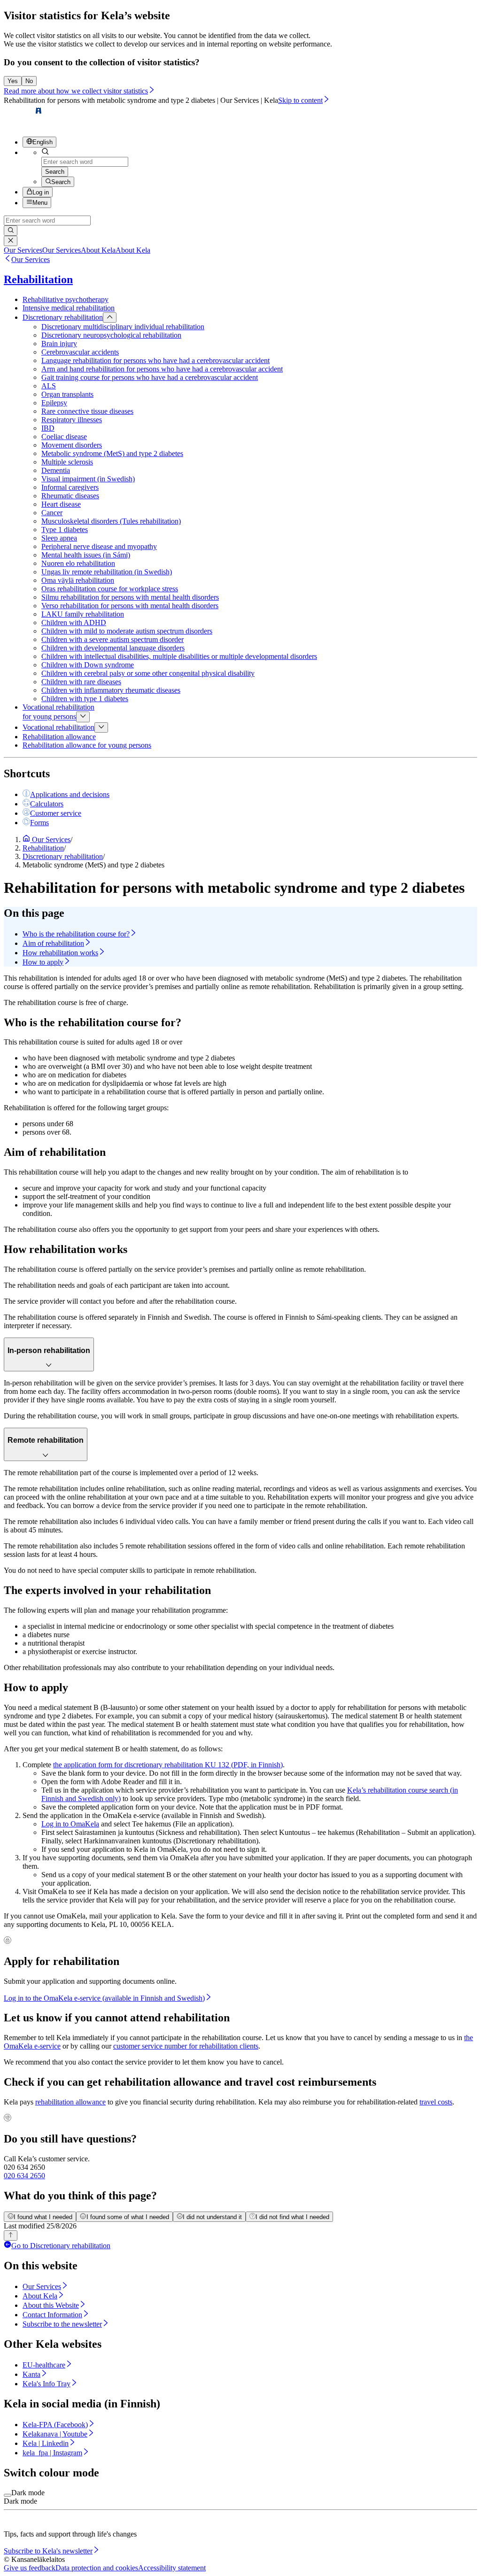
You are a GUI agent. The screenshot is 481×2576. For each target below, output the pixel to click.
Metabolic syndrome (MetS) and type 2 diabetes (112, 453)
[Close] (11, 241)
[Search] (11, 231)
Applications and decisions (70, 794)
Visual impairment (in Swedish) (88, 479)
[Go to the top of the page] (11, 2236)
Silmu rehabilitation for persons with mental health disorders (130, 597)
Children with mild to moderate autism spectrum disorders (127, 631)
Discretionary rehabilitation (63, 317)
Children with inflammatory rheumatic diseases (111, 690)
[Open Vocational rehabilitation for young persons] (83, 717)
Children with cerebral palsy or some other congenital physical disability (148, 673)
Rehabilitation (38, 279)
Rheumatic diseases (70, 496)
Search (55, 172)
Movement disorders (72, 445)
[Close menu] (110, 317)
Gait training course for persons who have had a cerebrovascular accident (150, 377)
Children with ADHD (74, 623)
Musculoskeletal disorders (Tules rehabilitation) (111, 521)
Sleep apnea (59, 538)
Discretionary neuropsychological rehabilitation (111, 335)
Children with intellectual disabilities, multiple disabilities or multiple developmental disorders (179, 656)
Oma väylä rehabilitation (78, 580)
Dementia (56, 470)
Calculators (47, 804)
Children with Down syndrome (88, 665)
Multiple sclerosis (67, 462)
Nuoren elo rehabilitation (78, 563)
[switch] (8, 2495)
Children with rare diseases (81, 682)
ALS (49, 386)
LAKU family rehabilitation (83, 614)
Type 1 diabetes (65, 530)
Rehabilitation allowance (59, 737)
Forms (39, 823)
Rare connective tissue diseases (87, 411)
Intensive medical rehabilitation (69, 308)
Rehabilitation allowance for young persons (87, 745)
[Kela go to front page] (23, 125)
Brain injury (59, 344)
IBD (48, 428)
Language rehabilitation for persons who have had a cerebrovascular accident (155, 360)
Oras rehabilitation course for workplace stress (110, 589)
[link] (42, 250)
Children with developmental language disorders (113, 648)
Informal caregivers (70, 487)
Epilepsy (54, 403)
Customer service (56, 813)
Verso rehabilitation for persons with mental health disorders (130, 606)
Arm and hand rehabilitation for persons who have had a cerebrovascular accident (162, 369)
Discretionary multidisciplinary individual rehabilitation (123, 327)
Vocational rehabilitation (58, 727)
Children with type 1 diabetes (85, 699)
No (29, 81)
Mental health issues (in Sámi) (86, 555)
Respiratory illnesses (72, 420)
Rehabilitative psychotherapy (66, 299)
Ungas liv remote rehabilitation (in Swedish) (107, 572)
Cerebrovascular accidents (80, 352)
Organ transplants (67, 394)
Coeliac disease (64, 437)
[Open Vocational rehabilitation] (101, 727)
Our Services (31, 259)
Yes (13, 81)
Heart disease (61, 504)
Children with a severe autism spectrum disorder (112, 639)
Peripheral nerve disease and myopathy (99, 546)
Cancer (52, 513)
